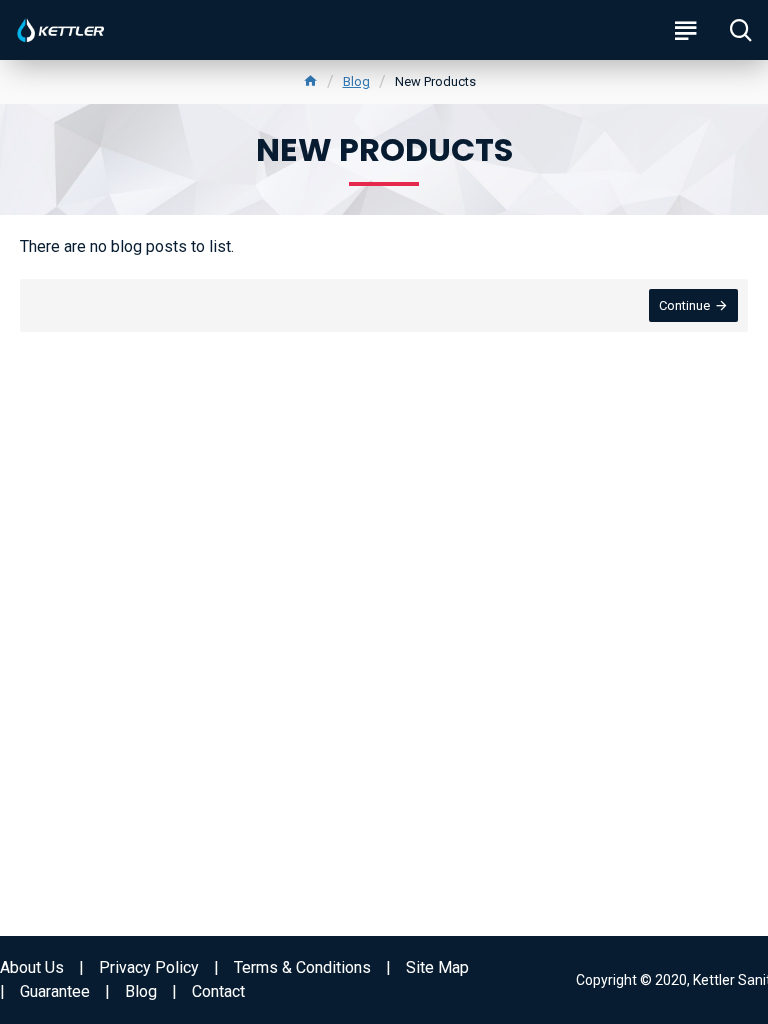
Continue (684, 305)
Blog (356, 81)
